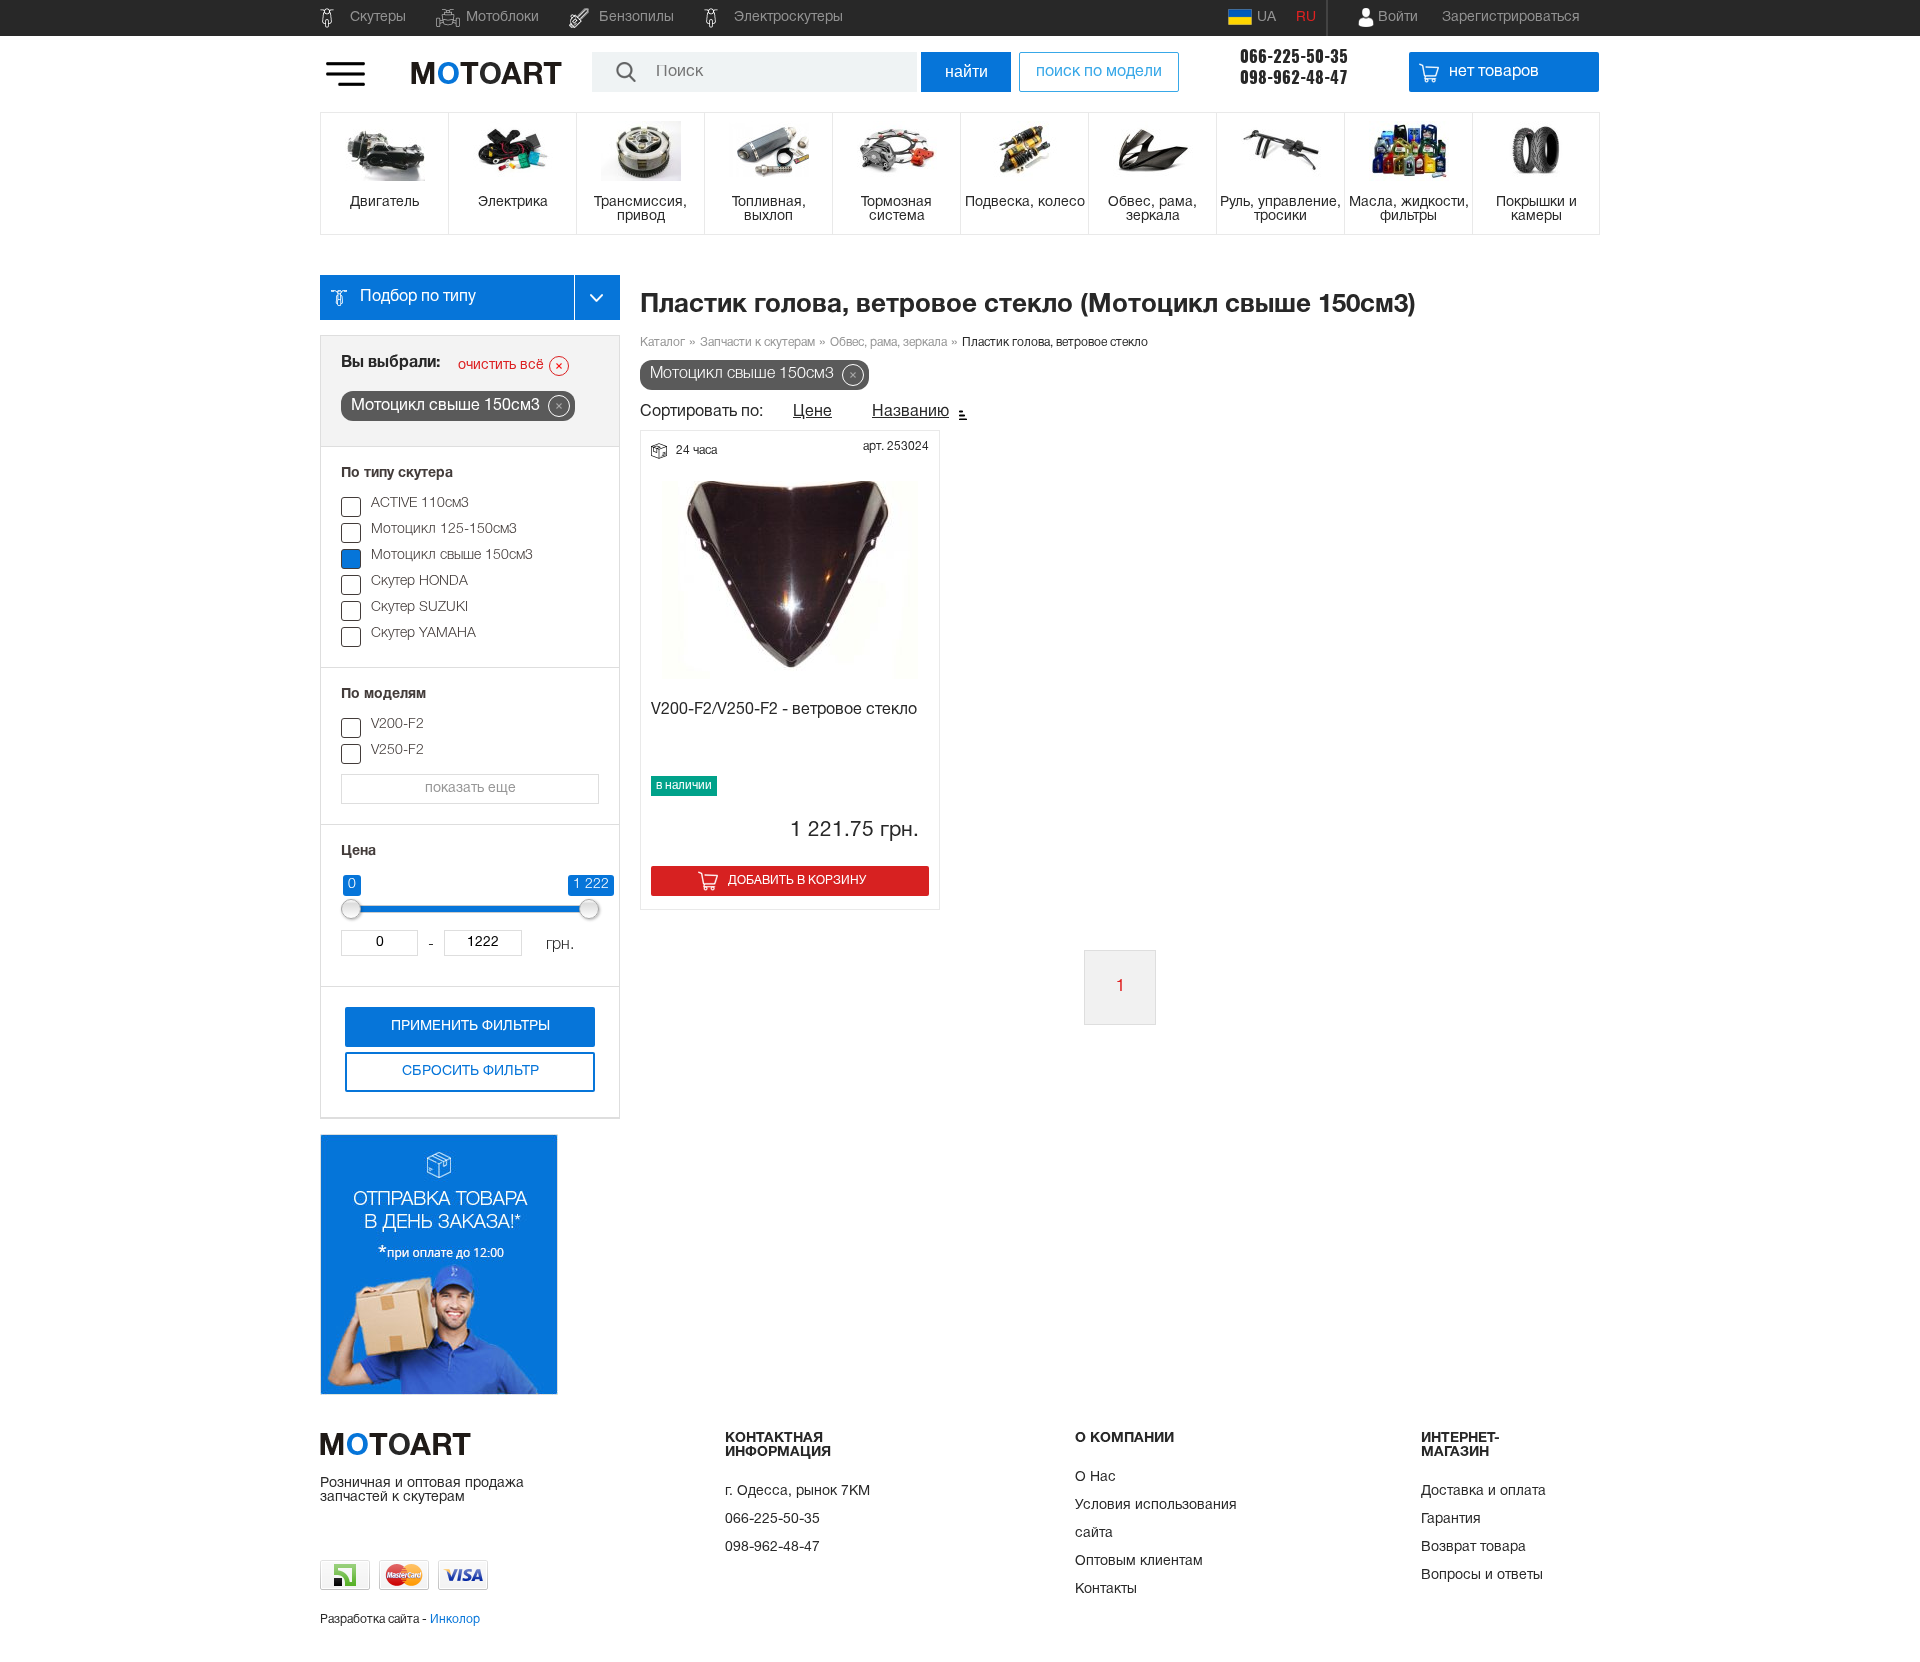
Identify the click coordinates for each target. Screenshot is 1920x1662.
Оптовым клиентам (1139, 1561)
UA (1266, 17)
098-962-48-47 (1294, 77)
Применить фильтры (470, 1026)
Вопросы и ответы (1482, 1575)
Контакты (1106, 1589)
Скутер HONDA (419, 581)
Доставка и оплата (1483, 1491)
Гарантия (1451, 1519)
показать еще (470, 788)
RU (1306, 17)
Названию (910, 412)
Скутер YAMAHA (423, 633)
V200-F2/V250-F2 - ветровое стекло (784, 710)
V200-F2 (397, 724)
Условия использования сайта (1156, 1519)
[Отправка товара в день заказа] (439, 1391)
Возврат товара (1473, 1547)
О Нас (1095, 1477)
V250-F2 (397, 750)
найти (966, 71)
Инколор (455, 1619)
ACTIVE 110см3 (420, 503)
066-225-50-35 (1294, 56)
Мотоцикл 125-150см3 (444, 529)
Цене (812, 412)
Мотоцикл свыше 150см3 (452, 555)
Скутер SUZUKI (419, 607)
